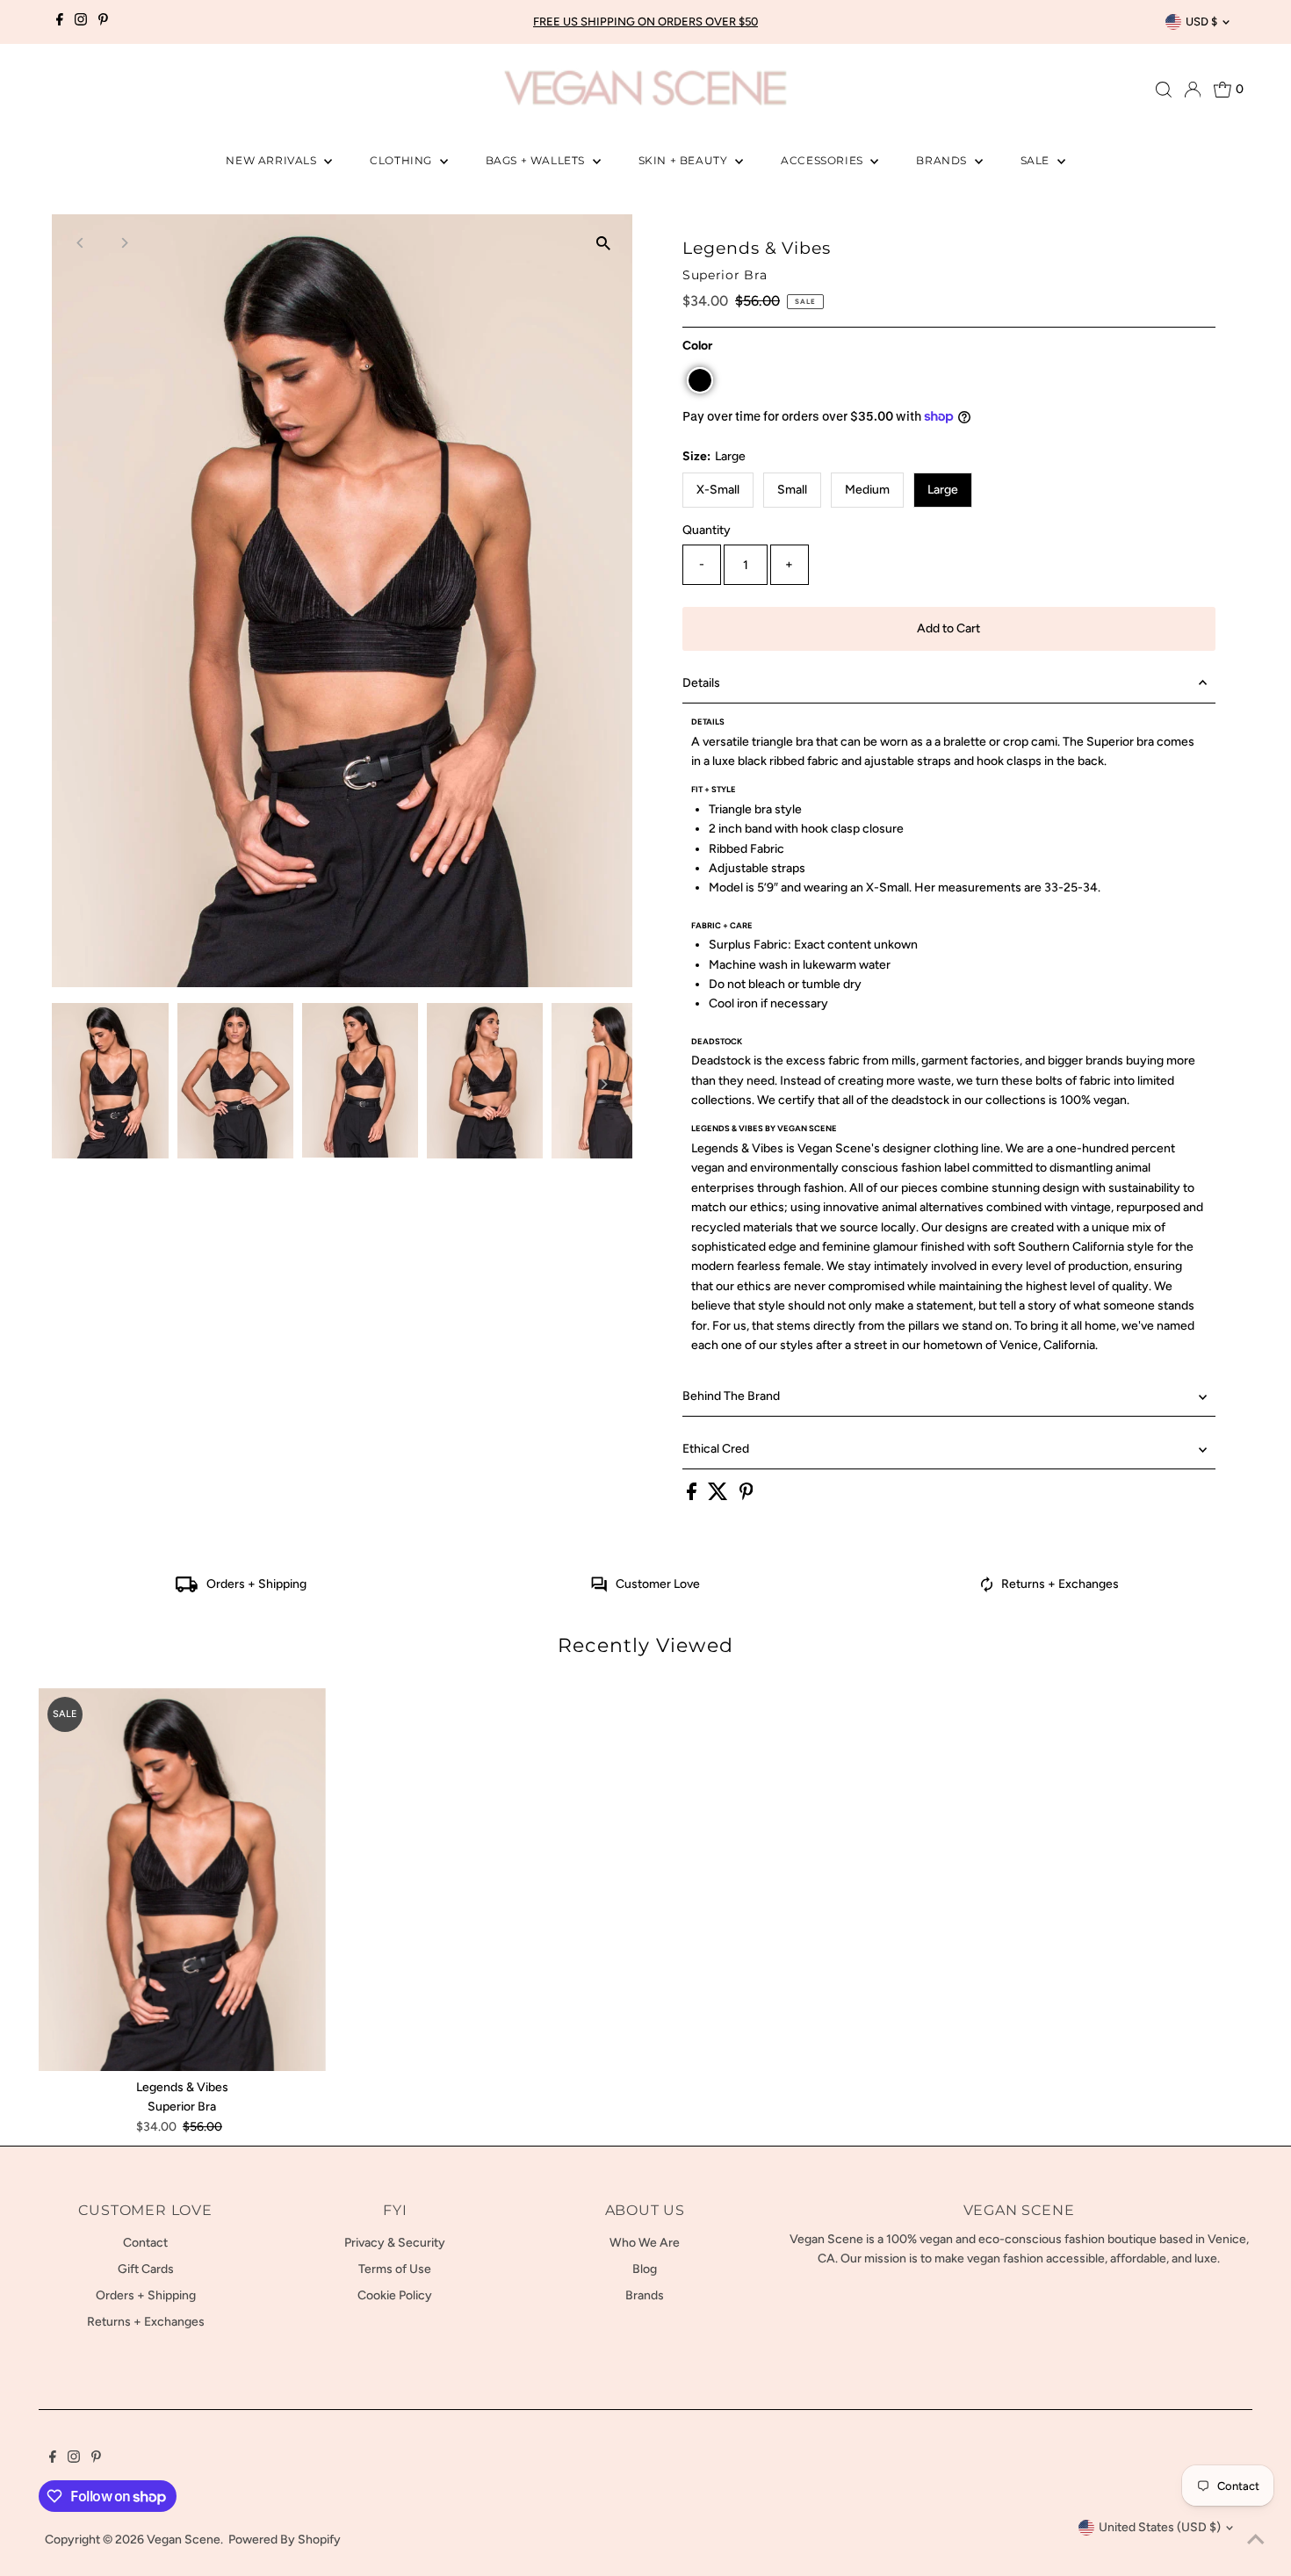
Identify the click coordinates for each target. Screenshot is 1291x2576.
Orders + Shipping (256, 1584)
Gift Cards (146, 2269)
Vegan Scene (184, 2540)
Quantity (707, 530)
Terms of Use (395, 2269)
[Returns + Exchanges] (987, 1588)
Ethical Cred (716, 1449)
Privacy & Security (395, 2243)
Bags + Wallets (537, 160)
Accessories (823, 160)
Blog (645, 2269)
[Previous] (80, 243)
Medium (867, 490)
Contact (145, 2243)
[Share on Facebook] (693, 1496)
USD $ (1201, 22)
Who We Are (645, 2243)
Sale (1037, 160)
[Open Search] (1164, 90)
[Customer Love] (599, 1588)
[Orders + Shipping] (187, 1588)
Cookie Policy (395, 2295)
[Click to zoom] (604, 243)
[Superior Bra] (182, 1880)
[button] (700, 380)
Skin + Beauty (685, 160)
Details (701, 683)
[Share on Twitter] (719, 1496)
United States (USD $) (1160, 2527)
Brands (943, 160)
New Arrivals (273, 160)
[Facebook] (60, 22)
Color (697, 346)
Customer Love (658, 1584)
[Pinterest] (103, 22)
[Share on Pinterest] (746, 1496)
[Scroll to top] (1256, 2541)
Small (792, 490)
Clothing (402, 160)
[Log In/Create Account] (1193, 90)
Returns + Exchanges (1060, 1584)
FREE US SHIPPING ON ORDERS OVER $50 (645, 22)
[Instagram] (81, 22)
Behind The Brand (731, 1396)
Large (943, 490)
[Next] (123, 243)
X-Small (718, 490)
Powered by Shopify (285, 2540)
